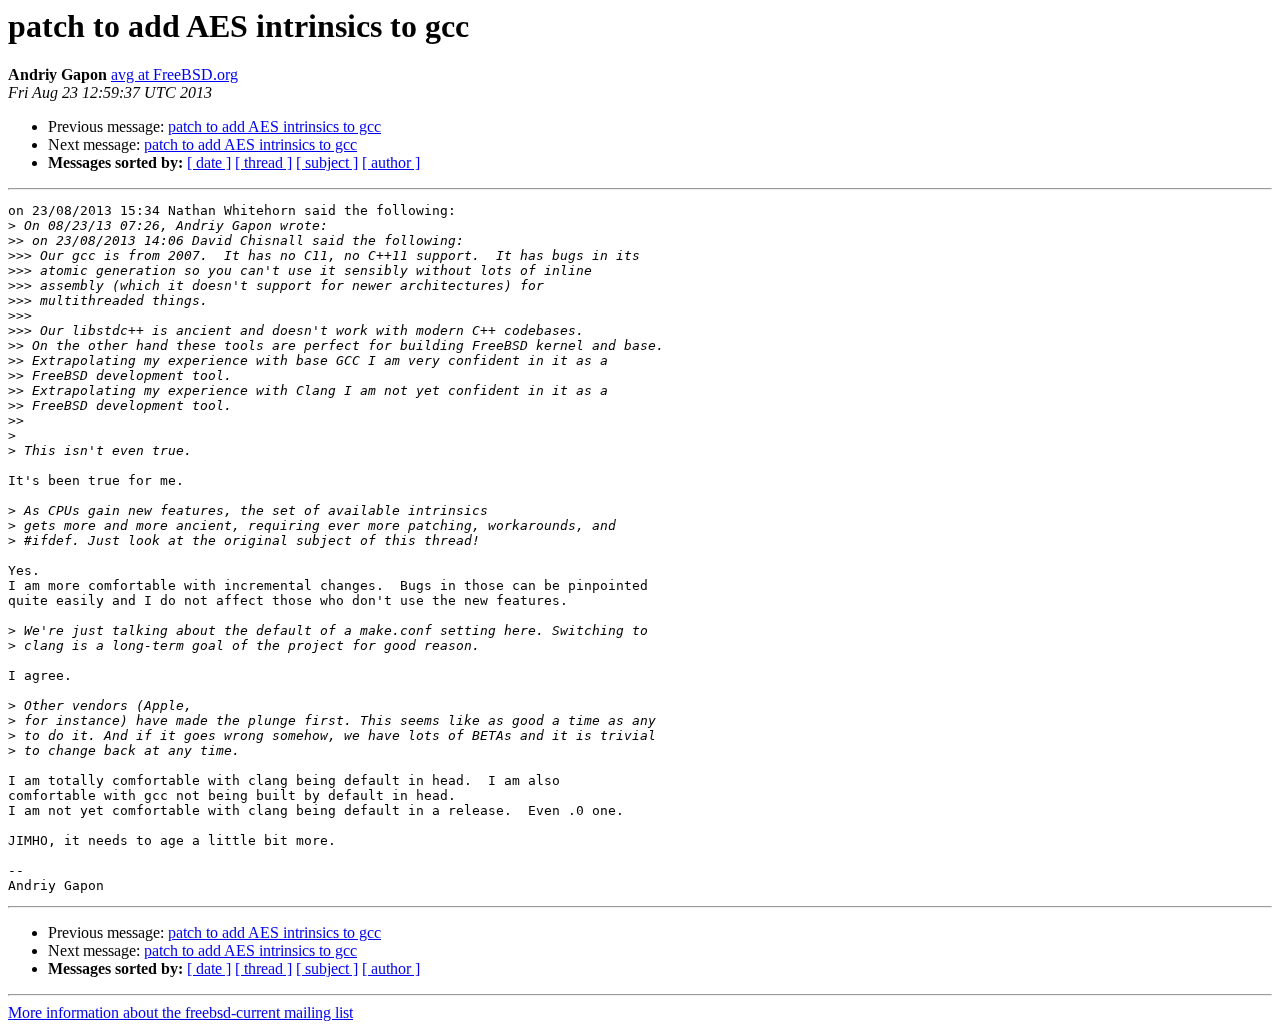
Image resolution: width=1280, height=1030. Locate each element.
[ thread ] (263, 162)
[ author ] (391, 162)
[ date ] (209, 162)
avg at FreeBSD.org (174, 74)
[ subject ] (327, 162)
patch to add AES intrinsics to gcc (274, 126)
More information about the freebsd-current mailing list (180, 1012)
